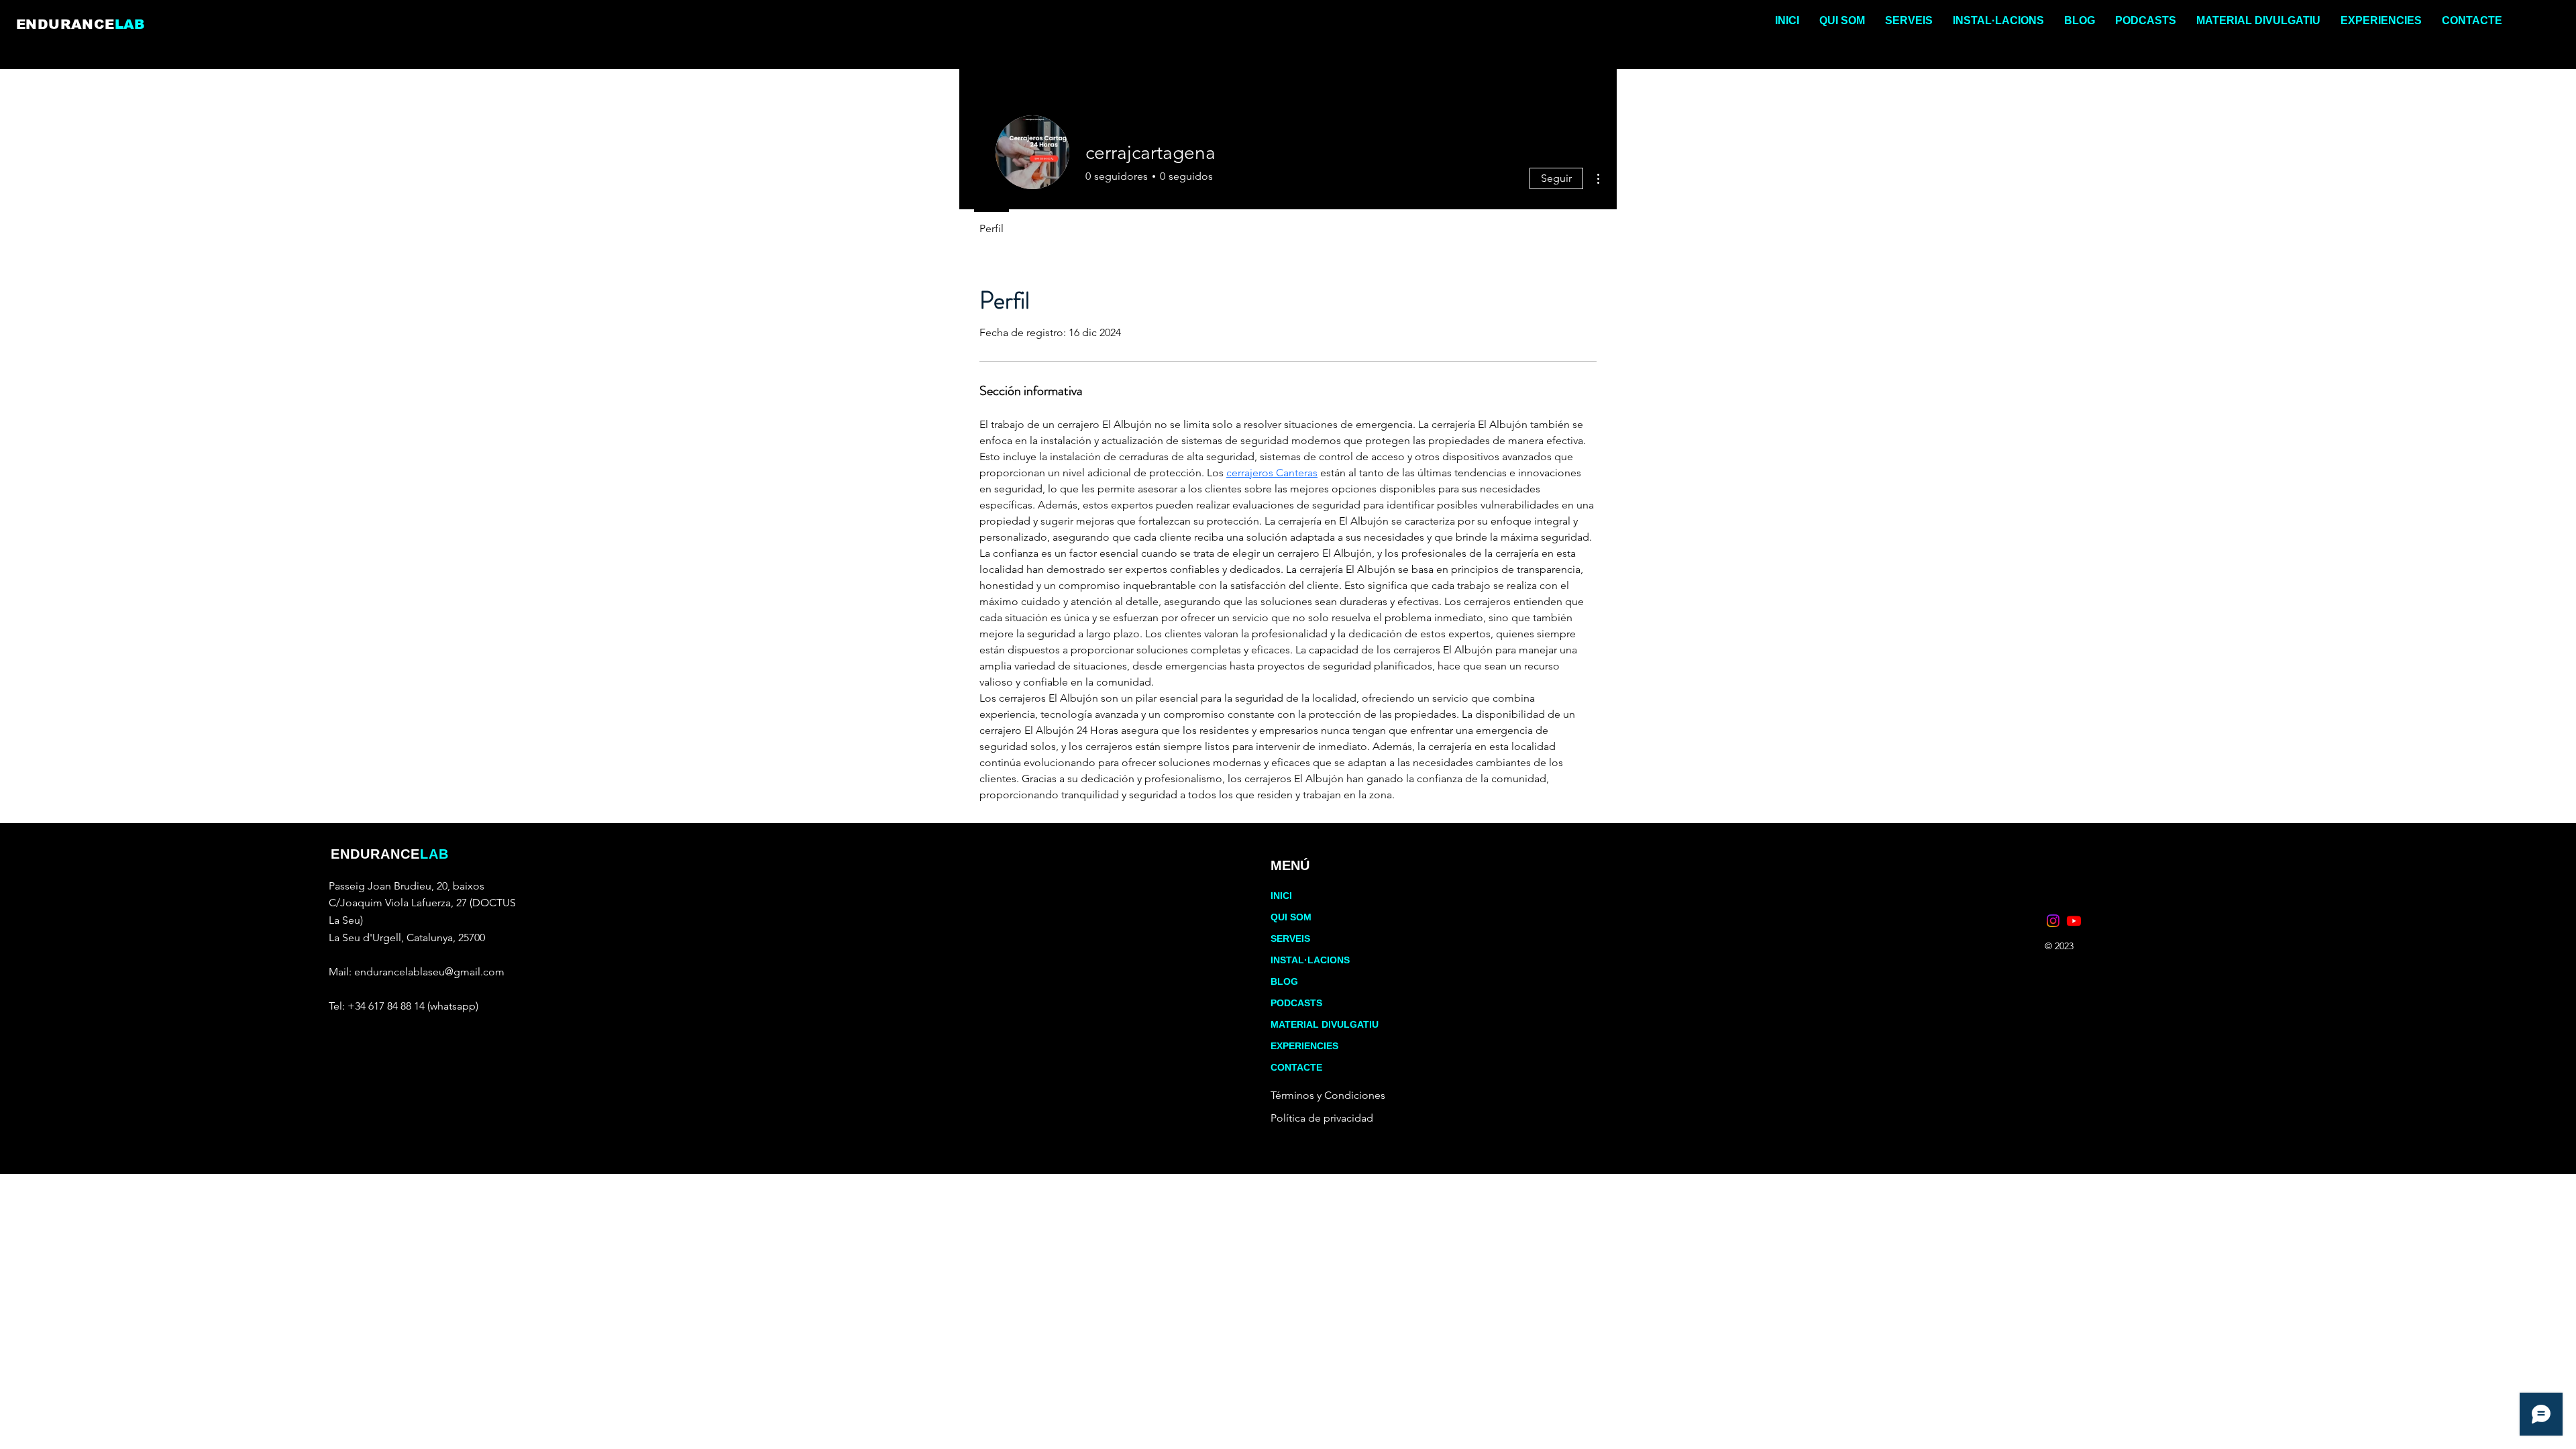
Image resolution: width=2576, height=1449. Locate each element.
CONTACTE (1296, 1067)
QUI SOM (1291, 917)
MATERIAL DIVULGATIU (1325, 1024)
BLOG (1284, 981)
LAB (130, 24)
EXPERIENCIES (1304, 1046)
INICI (1281, 896)
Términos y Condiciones (1328, 1095)
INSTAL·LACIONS (1310, 960)
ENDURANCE (65, 24)
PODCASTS (1296, 1003)
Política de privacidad (1322, 1118)
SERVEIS (1290, 938)
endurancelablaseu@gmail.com (429, 972)
